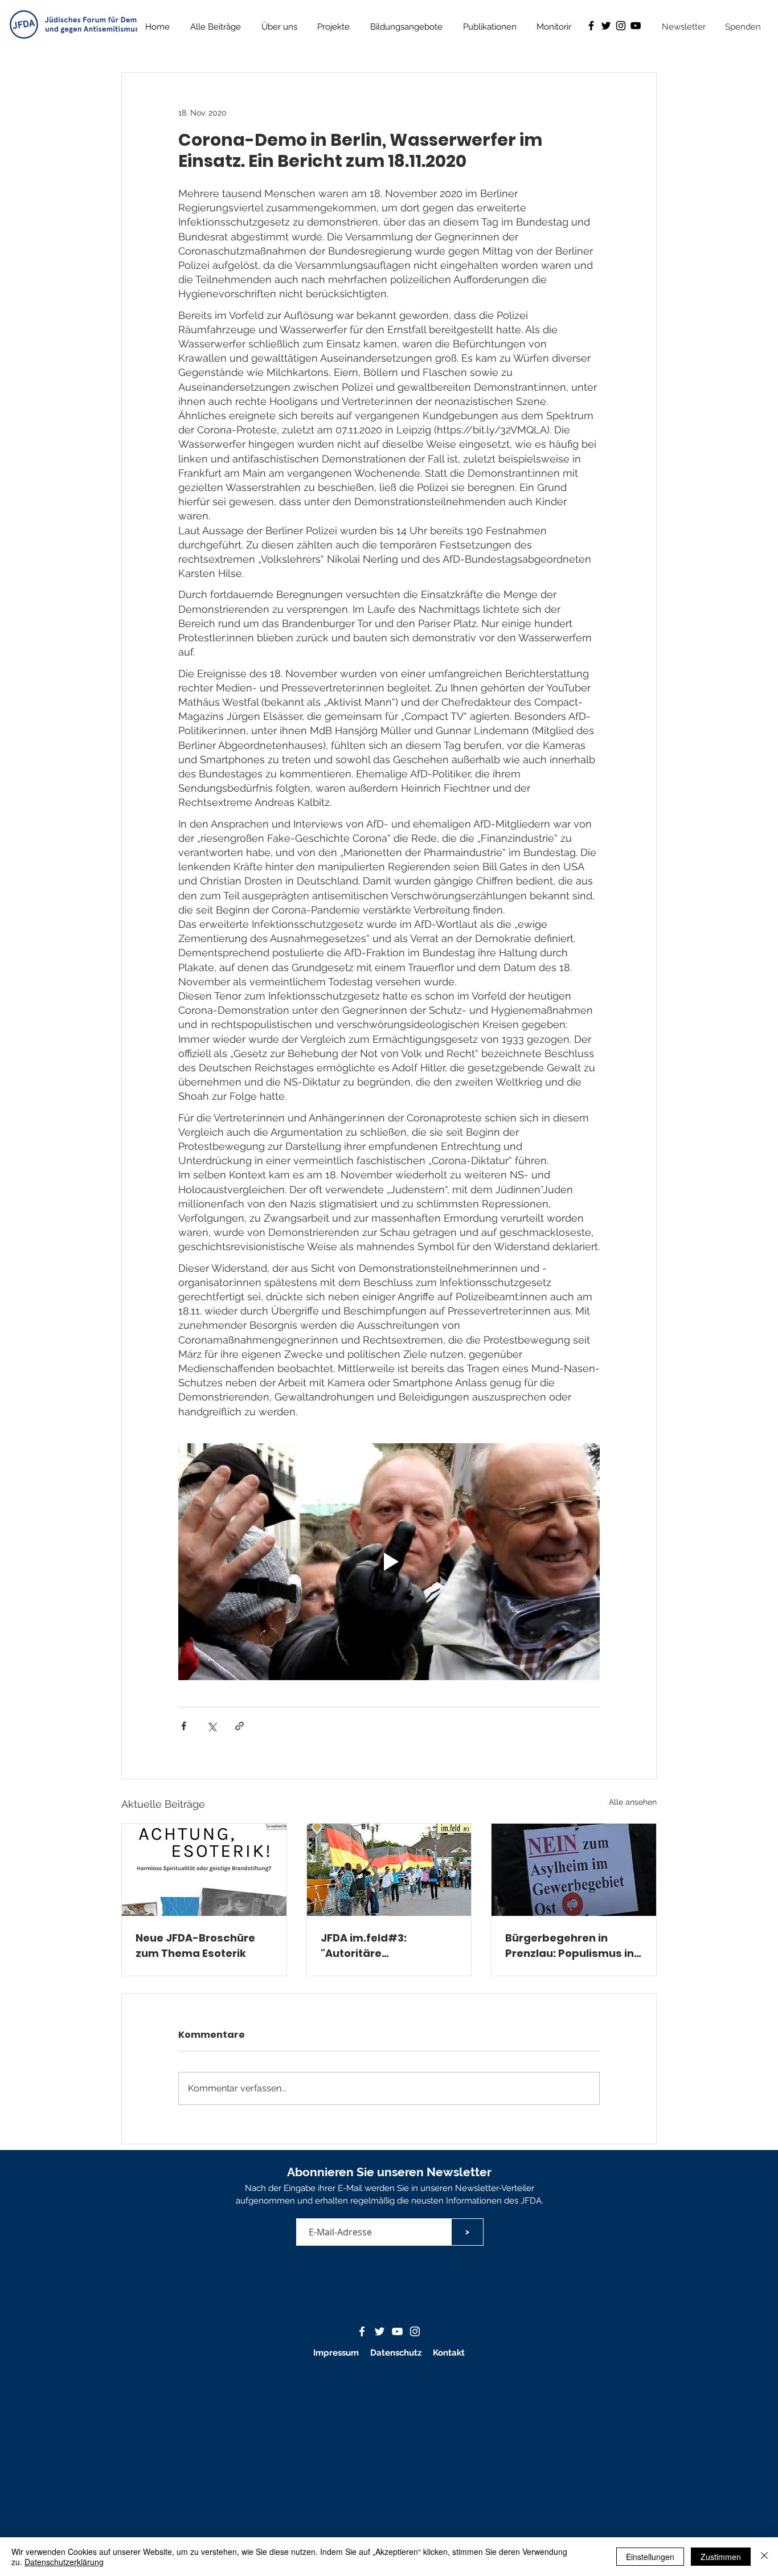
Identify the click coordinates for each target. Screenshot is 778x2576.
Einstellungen (650, 2557)
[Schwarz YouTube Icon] (636, 26)
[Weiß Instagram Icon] (415, 2331)
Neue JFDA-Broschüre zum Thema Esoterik (195, 1946)
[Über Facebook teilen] (184, 1726)
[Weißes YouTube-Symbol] (397, 2331)
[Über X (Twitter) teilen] (212, 1726)
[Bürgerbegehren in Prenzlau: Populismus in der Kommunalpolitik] (574, 1870)
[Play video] (389, 1562)
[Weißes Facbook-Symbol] (362, 2331)
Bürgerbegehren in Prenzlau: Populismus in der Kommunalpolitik (570, 1946)
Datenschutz (397, 2353)
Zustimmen (721, 2557)
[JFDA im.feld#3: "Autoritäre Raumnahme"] (389, 1870)
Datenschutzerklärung (64, 2562)
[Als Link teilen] (239, 1726)
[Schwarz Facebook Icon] (591, 26)
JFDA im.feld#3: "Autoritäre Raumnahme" (364, 1946)
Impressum (336, 2353)
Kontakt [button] (449, 2353)
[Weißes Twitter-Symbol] (380, 2331)
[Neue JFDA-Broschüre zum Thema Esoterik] (204, 1870)
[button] (490, 27)
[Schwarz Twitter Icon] (606, 26)
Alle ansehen (633, 1802)
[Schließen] (764, 2557)
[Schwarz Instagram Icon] (621, 26)
